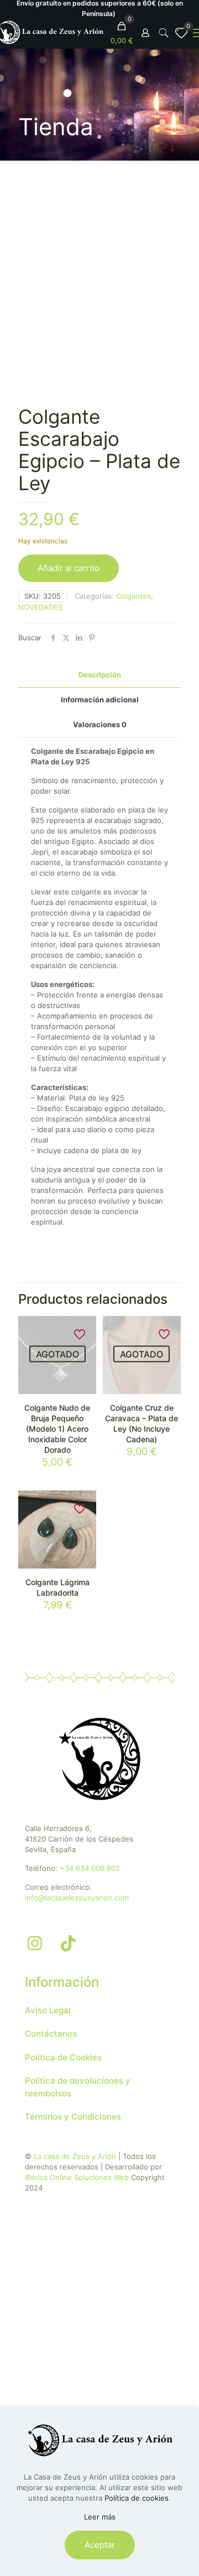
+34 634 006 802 (90, 1868)
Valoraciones (100, 724)
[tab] (99, 675)
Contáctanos (51, 2033)
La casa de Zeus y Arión (75, 2156)
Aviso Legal (48, 2010)
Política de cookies (137, 2498)
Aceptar (100, 2545)
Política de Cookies (63, 2057)
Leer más (100, 2517)
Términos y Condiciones (73, 2117)
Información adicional (100, 700)
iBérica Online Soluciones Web (77, 2177)
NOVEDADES (40, 607)
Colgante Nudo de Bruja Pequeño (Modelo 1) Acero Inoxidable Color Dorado (57, 1429)
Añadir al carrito (69, 568)
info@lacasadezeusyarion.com (77, 1898)
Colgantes (133, 596)
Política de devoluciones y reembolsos (78, 2087)
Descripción (100, 675)
